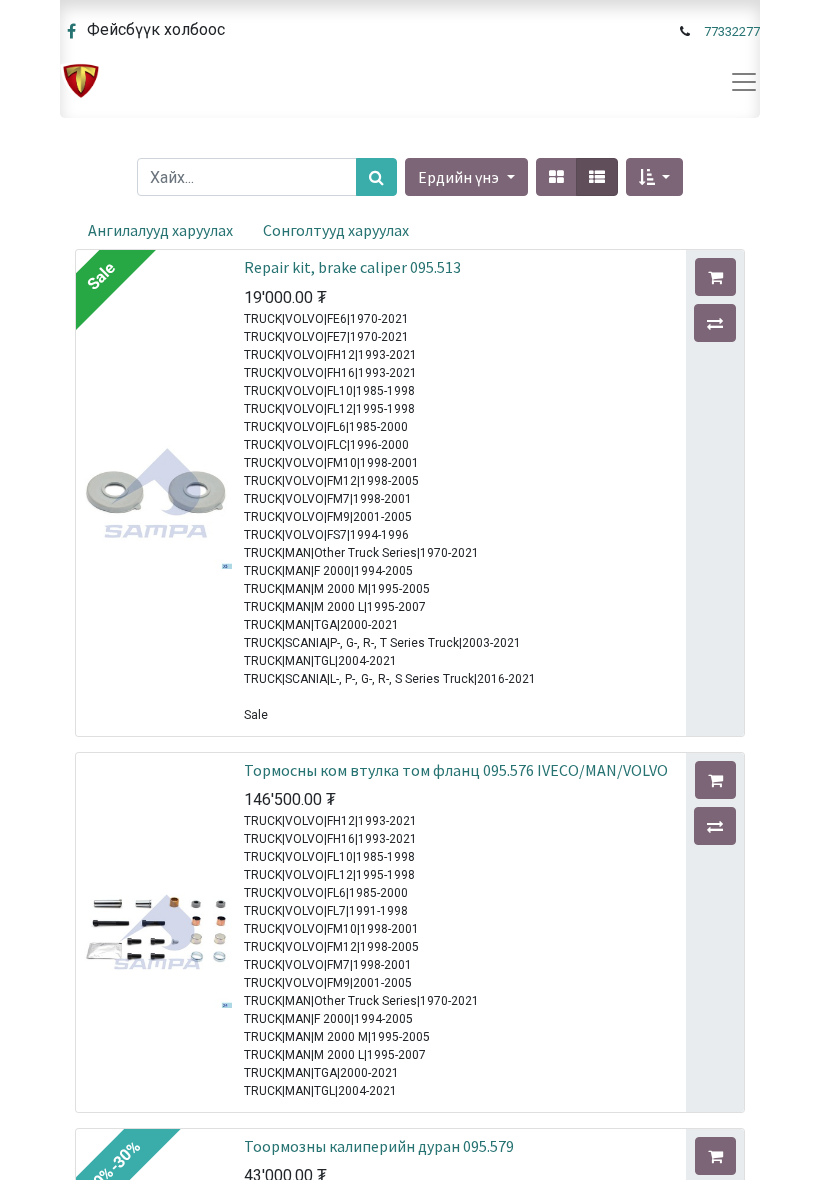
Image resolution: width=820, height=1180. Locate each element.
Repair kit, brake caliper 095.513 (352, 267)
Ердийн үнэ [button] (460, 177)
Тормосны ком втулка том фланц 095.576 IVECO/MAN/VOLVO (456, 770)
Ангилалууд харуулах (160, 230)
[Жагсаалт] (597, 177)
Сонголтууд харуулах (336, 230)
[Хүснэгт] (556, 177)
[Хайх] (376, 177)
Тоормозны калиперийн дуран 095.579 (379, 1146)
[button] (654, 177)
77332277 (732, 31)
